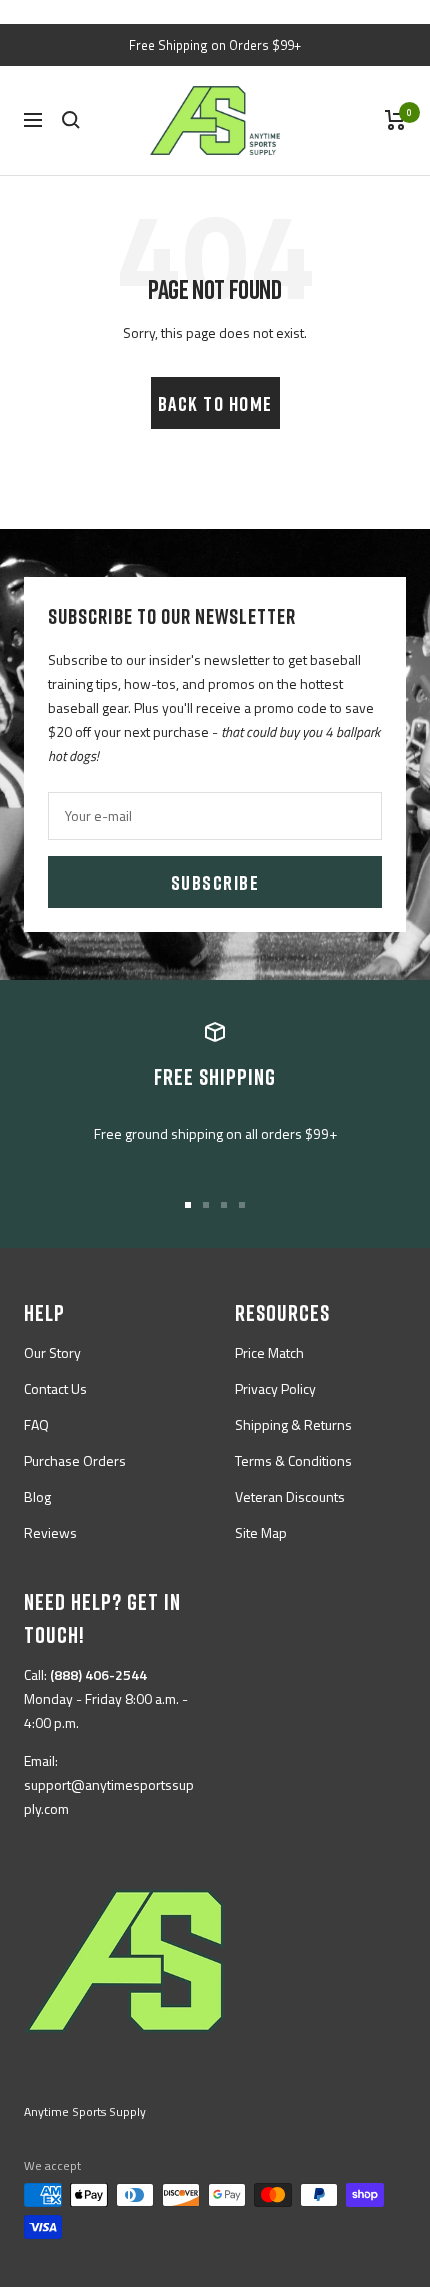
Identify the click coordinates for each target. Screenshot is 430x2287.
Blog (37, 1496)
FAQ (36, 1424)
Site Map (261, 1532)
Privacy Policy (275, 1388)
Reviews (50, 1532)
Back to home (215, 403)
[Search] (71, 120)
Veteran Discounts (290, 1496)
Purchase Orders (75, 1460)
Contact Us (55, 1388)
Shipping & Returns (293, 1424)
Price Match (269, 1352)
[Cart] (395, 120)
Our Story (52, 1352)
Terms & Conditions (293, 1460)
